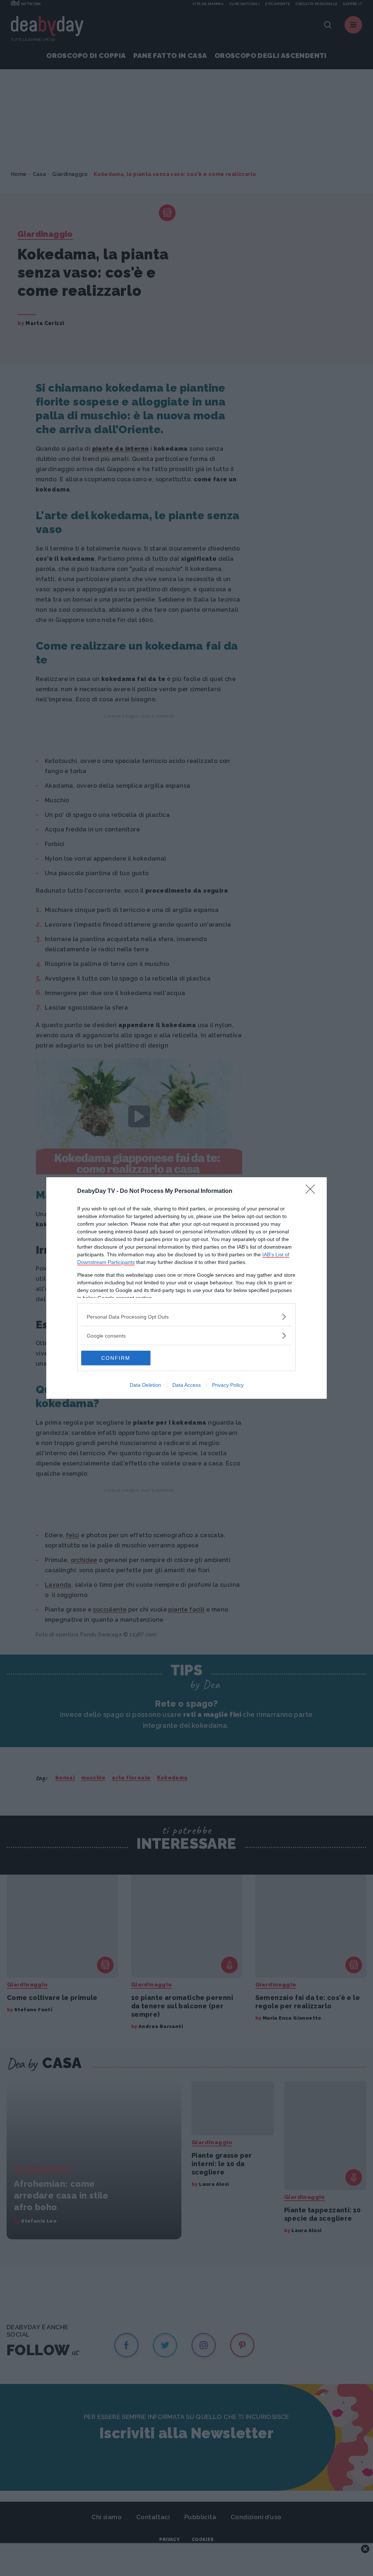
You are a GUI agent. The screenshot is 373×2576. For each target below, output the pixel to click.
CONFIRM (116, 1358)
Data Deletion (145, 1385)
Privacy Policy (228, 1385)
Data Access (186, 1385)
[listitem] (186, 1317)
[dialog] (186, 1288)
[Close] (313, 1191)
